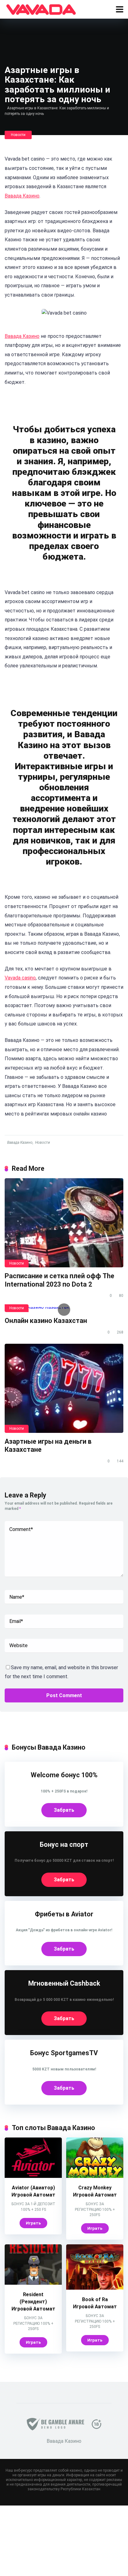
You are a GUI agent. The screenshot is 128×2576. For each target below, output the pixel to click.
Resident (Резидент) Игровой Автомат (33, 2302)
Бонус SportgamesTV (64, 2053)
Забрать (64, 1810)
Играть (33, 2223)
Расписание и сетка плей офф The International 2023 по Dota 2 (59, 1280)
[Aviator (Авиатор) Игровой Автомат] (33, 2176)
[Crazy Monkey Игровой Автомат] (95, 2176)
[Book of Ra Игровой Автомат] (95, 2288)
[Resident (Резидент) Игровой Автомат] (33, 2283)
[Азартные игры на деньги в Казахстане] (64, 1388)
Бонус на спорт (64, 1845)
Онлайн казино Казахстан (46, 1321)
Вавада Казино (22, 196)
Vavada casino (20, 978)
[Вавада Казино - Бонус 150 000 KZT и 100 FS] (41, 9)
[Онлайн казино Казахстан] (64, 1310)
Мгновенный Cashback (64, 1983)
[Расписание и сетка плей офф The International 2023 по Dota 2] (64, 1223)
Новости (18, 135)
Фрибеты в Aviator (64, 1914)
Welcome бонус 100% (64, 1775)
